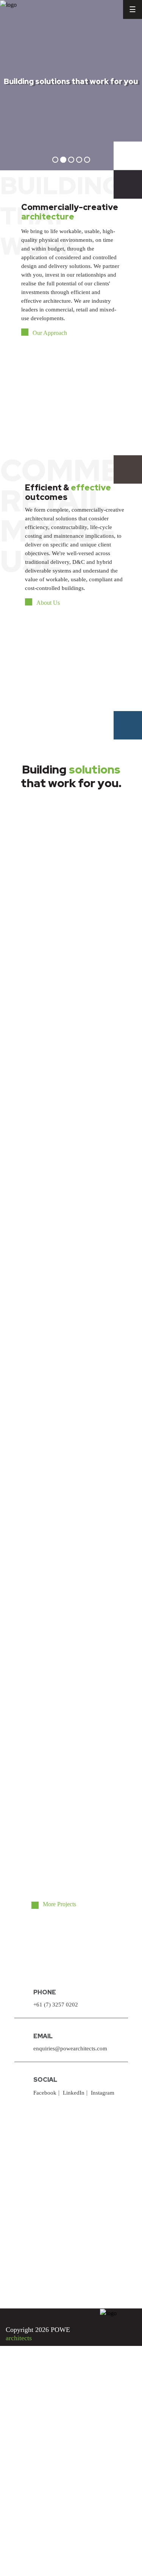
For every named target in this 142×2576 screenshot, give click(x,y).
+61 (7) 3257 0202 (56, 2005)
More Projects (59, 1904)
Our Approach (50, 333)
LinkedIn (74, 2093)
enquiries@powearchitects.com (70, 2048)
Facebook (45, 2093)
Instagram (103, 2093)
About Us (48, 603)
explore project (52, 904)
